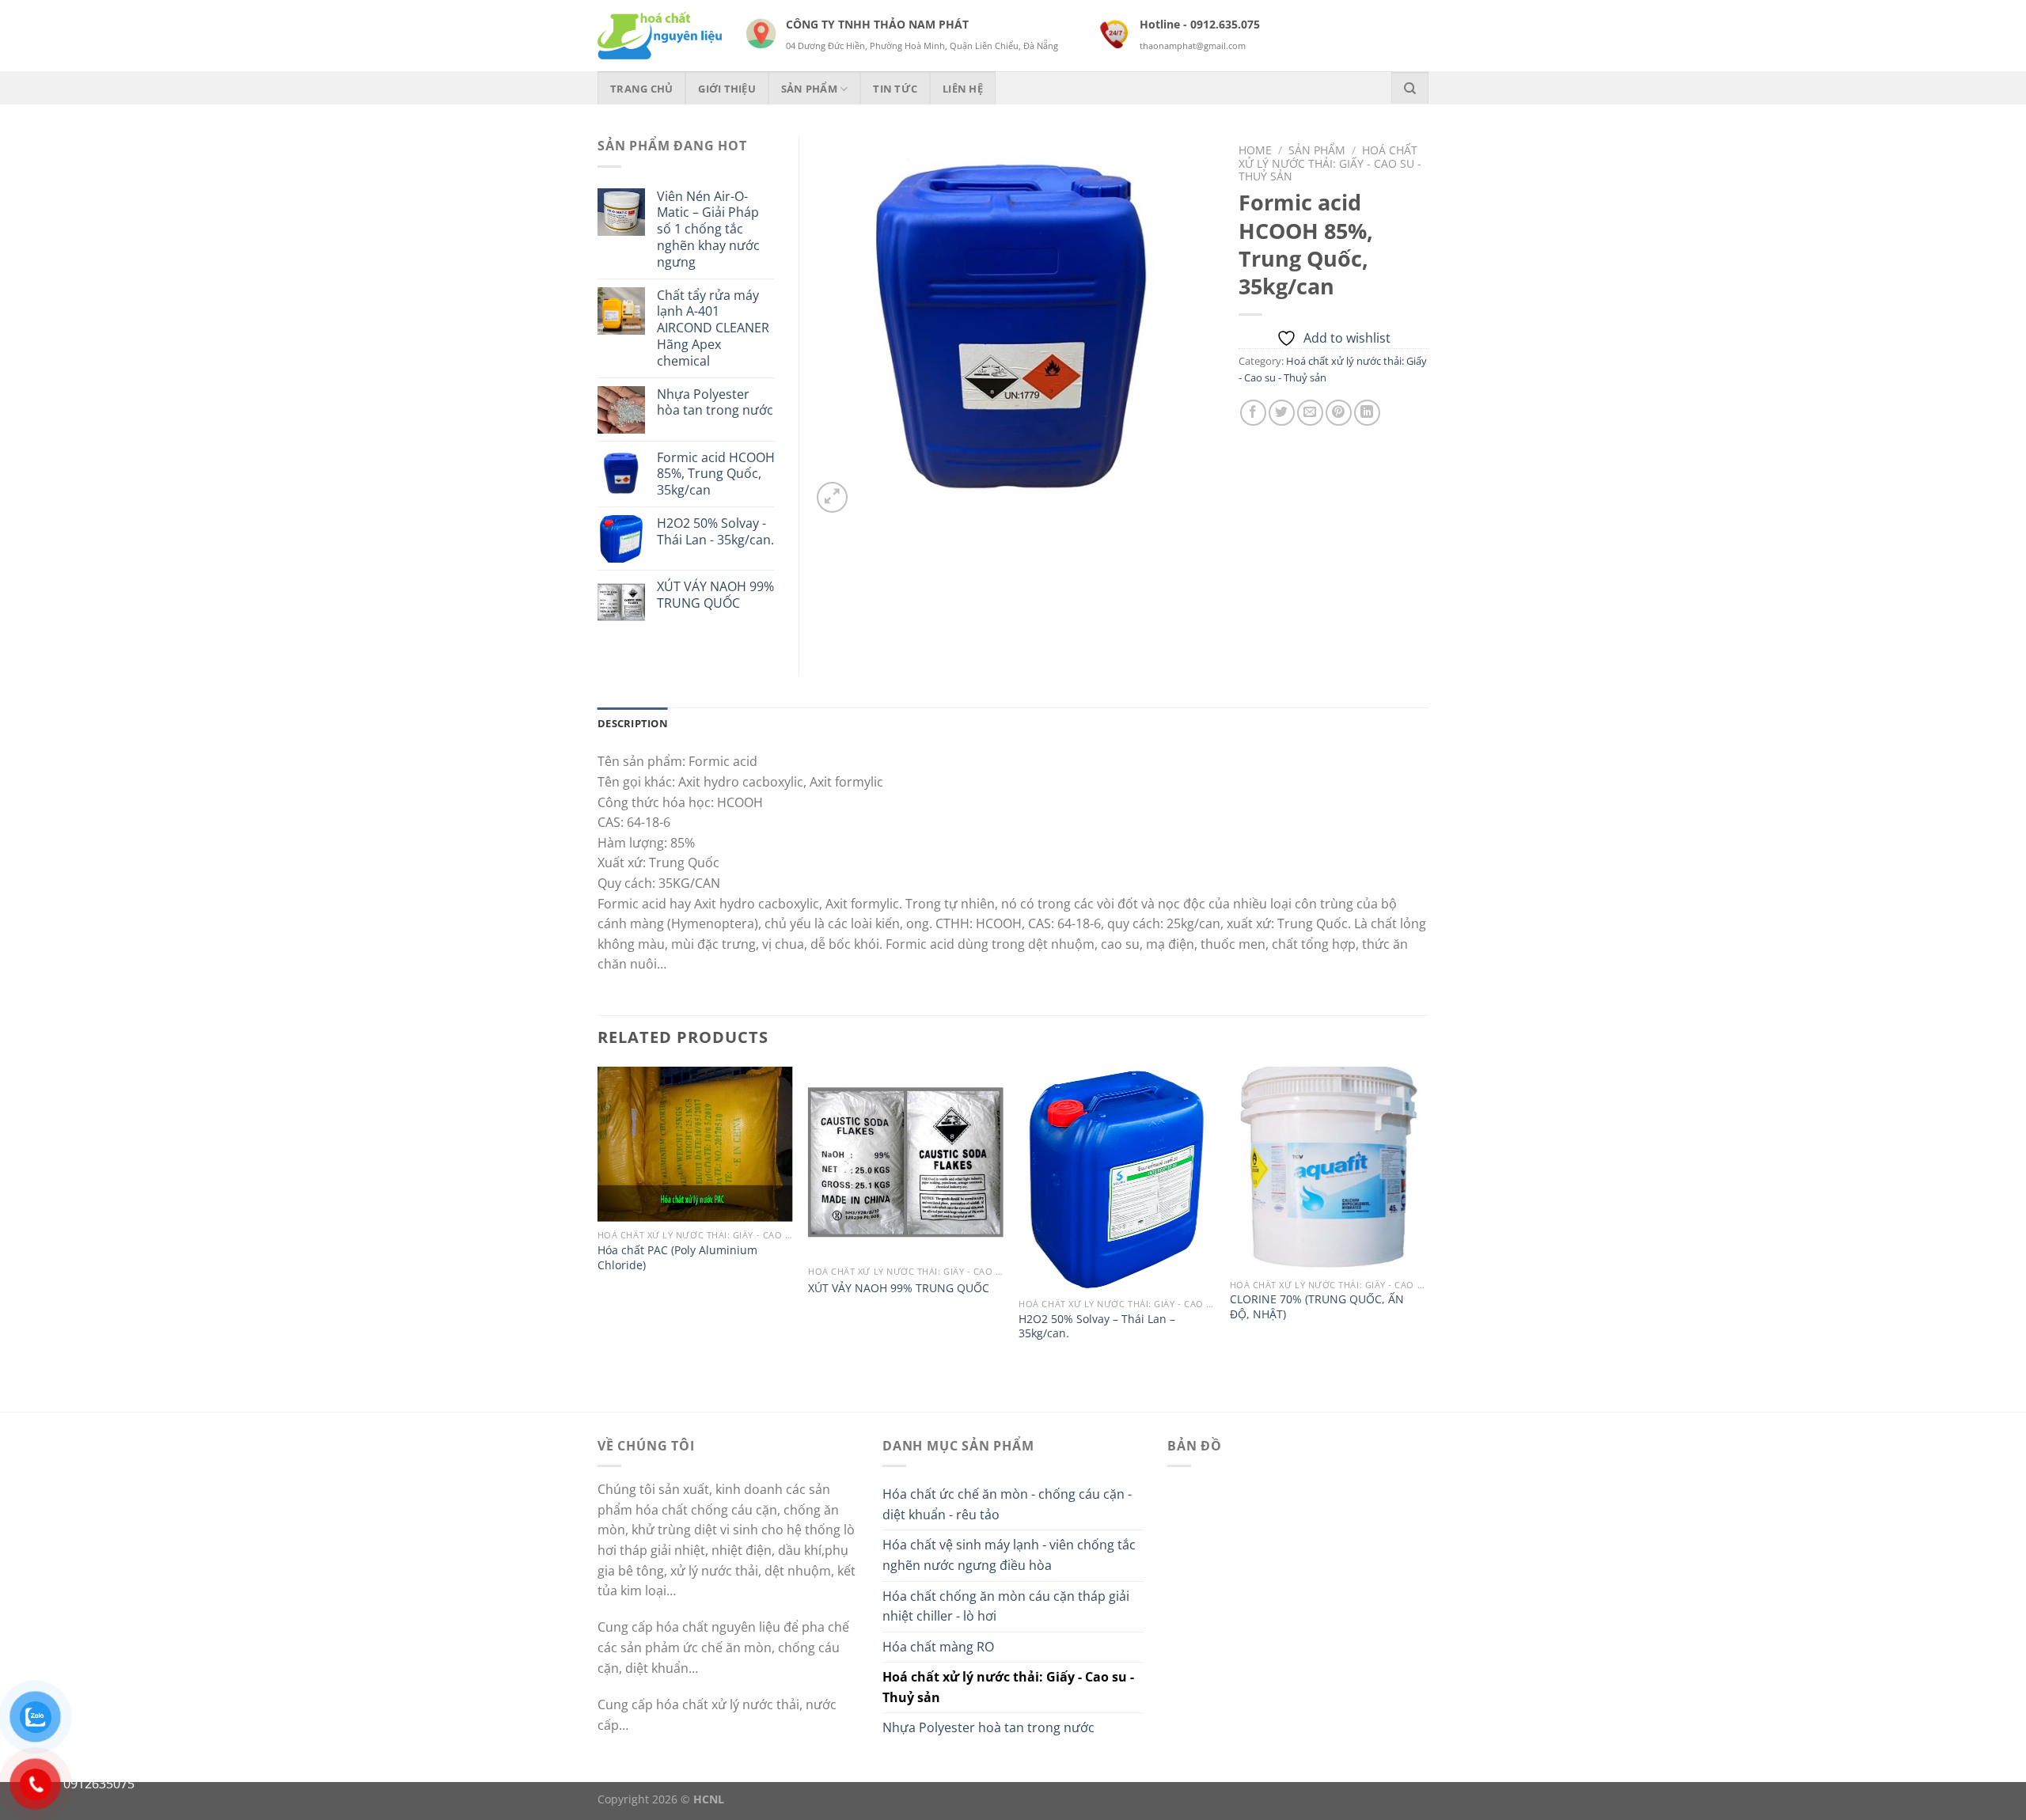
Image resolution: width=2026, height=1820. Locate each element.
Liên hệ (963, 89)
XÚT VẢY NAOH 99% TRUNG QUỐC (899, 1288)
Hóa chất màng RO (938, 1647)
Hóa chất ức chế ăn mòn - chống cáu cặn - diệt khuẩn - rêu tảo (1007, 1504)
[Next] (1424, 1238)
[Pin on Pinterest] (1339, 413)
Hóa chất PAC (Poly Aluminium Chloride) (677, 1258)
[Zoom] (832, 497)
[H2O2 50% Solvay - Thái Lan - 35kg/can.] (1116, 1179)
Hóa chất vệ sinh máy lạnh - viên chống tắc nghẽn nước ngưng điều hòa (1009, 1555)
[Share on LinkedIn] (1367, 413)
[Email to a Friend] (1310, 413)
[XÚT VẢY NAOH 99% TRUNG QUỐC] (906, 1162)
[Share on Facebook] (1253, 413)
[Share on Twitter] (1282, 413)
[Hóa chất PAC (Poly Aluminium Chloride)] (695, 1144)
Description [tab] (633, 723)
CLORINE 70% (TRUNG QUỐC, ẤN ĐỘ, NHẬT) (1317, 1307)
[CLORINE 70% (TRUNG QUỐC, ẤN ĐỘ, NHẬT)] (1328, 1169)
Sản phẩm (809, 89)
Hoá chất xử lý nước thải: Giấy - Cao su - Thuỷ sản (1330, 163)
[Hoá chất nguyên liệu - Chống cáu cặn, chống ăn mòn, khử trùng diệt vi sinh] (660, 36)
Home (1255, 150)
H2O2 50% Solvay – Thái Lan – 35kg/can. (1097, 1327)
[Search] (1410, 88)
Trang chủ (641, 89)
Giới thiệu (727, 89)
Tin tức (895, 89)
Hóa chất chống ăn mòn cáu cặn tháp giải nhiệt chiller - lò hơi (1006, 1606)
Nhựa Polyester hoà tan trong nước (988, 1727)
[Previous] (598, 1238)
